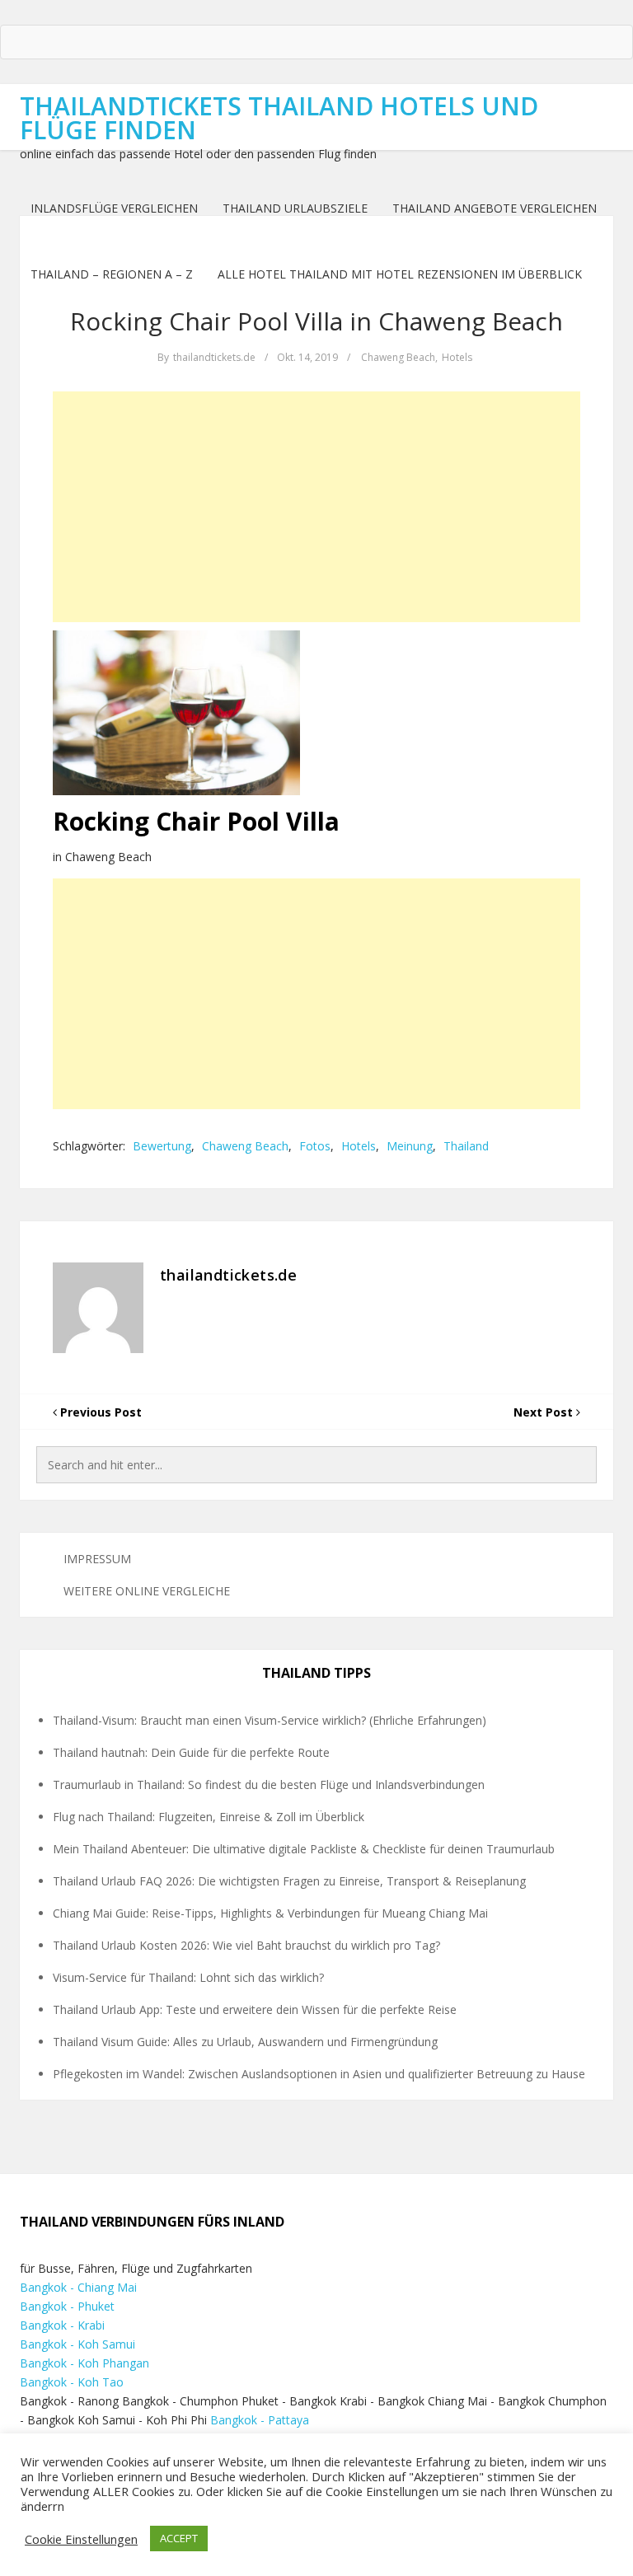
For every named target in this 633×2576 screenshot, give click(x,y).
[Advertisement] (316, 507)
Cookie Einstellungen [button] (81, 2539)
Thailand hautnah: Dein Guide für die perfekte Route (191, 1752)
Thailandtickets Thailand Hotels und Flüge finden (279, 118)
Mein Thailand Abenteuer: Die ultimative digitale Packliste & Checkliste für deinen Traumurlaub (304, 1849)
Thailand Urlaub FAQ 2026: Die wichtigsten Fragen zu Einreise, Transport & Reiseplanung (289, 1881)
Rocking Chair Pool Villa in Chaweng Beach (316, 321)
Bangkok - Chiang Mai (78, 2287)
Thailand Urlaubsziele (295, 208)
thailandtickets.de (214, 357)
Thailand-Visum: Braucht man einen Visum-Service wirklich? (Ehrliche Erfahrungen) (270, 1720)
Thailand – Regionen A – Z (112, 274)
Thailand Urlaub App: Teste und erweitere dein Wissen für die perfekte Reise (255, 2009)
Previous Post (99, 1412)
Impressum (97, 1559)
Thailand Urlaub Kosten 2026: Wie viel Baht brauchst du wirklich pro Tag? (246, 1945)
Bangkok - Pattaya (260, 2420)
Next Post (545, 1412)
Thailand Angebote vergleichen (495, 208)
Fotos (315, 1146)
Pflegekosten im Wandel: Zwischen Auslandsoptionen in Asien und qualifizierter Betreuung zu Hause (319, 2074)
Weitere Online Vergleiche (147, 1591)
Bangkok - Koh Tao (72, 2382)
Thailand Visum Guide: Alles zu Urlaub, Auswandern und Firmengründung (245, 2042)
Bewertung (162, 1146)
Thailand (466, 1146)
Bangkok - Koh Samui (77, 2344)
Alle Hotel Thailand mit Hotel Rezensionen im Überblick (400, 274)
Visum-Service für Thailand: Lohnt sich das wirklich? (188, 1977)
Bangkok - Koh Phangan (84, 2363)
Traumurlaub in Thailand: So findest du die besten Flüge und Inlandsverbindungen (269, 1784)
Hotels (457, 357)
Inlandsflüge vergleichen (114, 208)
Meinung (410, 1146)
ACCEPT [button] (179, 2538)
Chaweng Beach (398, 357)
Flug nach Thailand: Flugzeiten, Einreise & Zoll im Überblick (209, 1817)
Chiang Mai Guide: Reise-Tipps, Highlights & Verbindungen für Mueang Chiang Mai (270, 1913)
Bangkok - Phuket (67, 2306)
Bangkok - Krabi (62, 2325)
